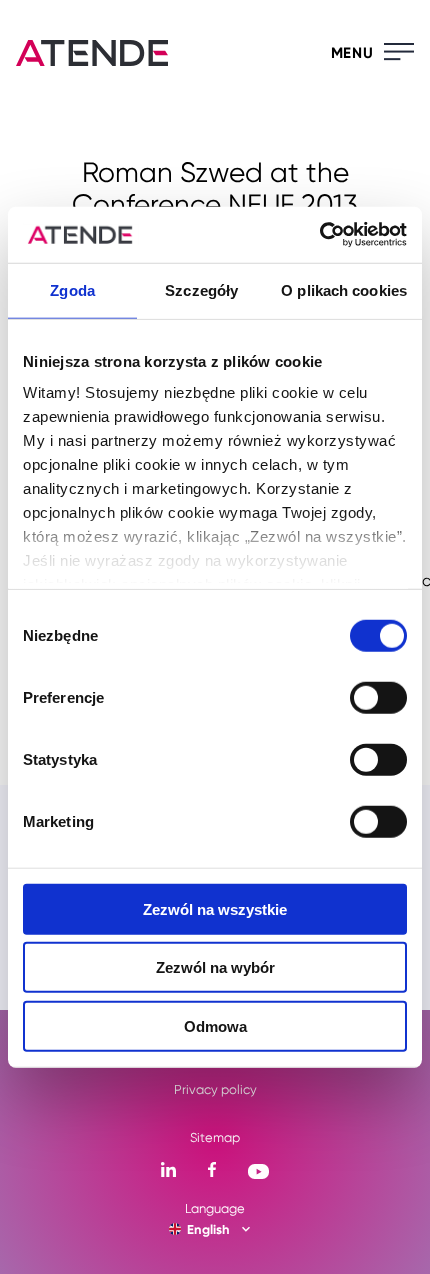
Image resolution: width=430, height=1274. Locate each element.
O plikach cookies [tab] (344, 289)
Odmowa (215, 1025)
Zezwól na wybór (215, 967)
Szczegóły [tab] (201, 289)
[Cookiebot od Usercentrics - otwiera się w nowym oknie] (319, 235)
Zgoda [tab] (72, 289)
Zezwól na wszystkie (215, 908)
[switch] (378, 697)
